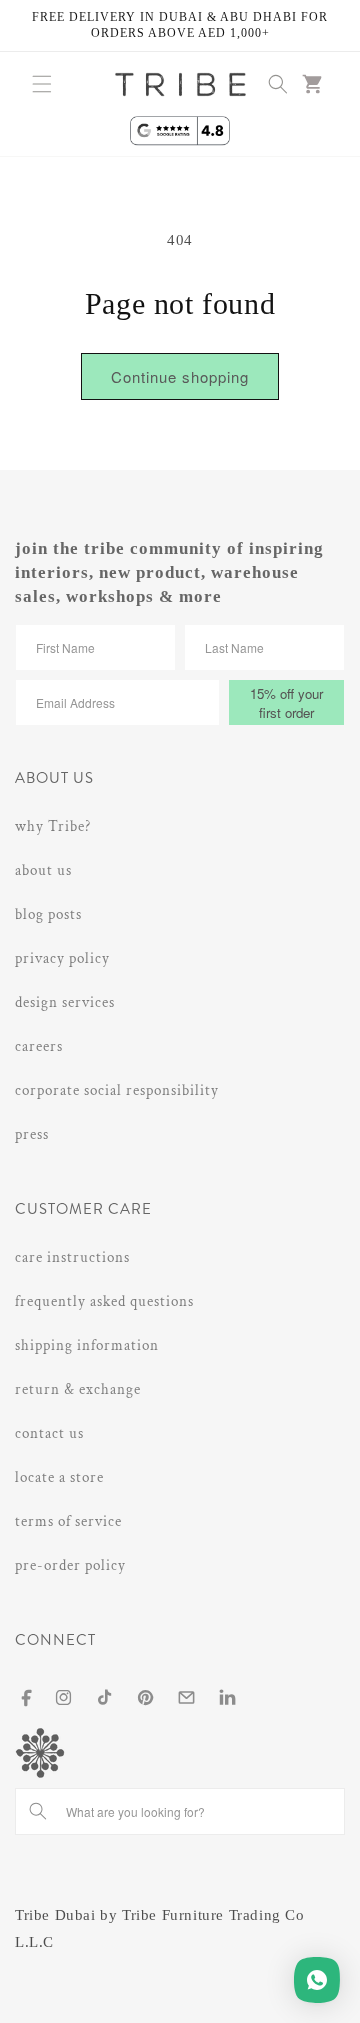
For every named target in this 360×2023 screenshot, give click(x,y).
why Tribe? (53, 826)
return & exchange (78, 1389)
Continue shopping (180, 376)
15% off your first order (286, 703)
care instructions (72, 1257)
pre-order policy (70, 1565)
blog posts (48, 914)
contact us (49, 1433)
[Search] (38, 1811)
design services (65, 1002)
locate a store (59, 1477)
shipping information (87, 1345)
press (32, 1134)
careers (39, 1046)
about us (43, 870)
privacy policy (62, 958)
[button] (42, 84)
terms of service (68, 1521)
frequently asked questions (104, 1301)
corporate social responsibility (117, 1090)
